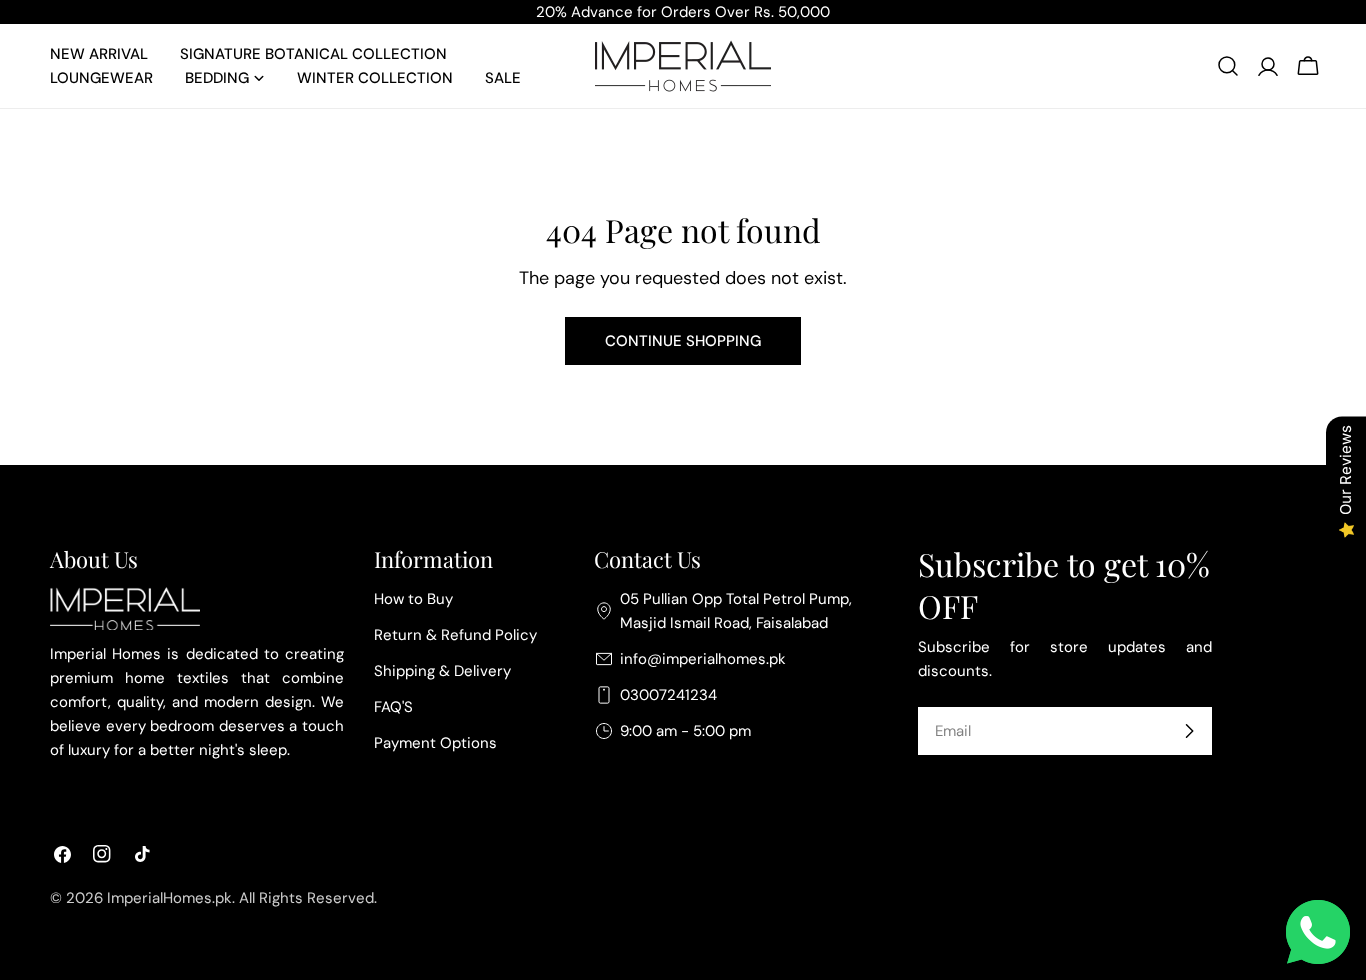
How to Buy (413, 599)
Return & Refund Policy (455, 635)
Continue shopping (683, 341)
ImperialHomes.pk (169, 898)
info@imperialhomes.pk (703, 659)
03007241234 (668, 695)
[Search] (1228, 66)
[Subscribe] (1189, 731)
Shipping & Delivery (442, 671)
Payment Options (435, 743)
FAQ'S (393, 707)
